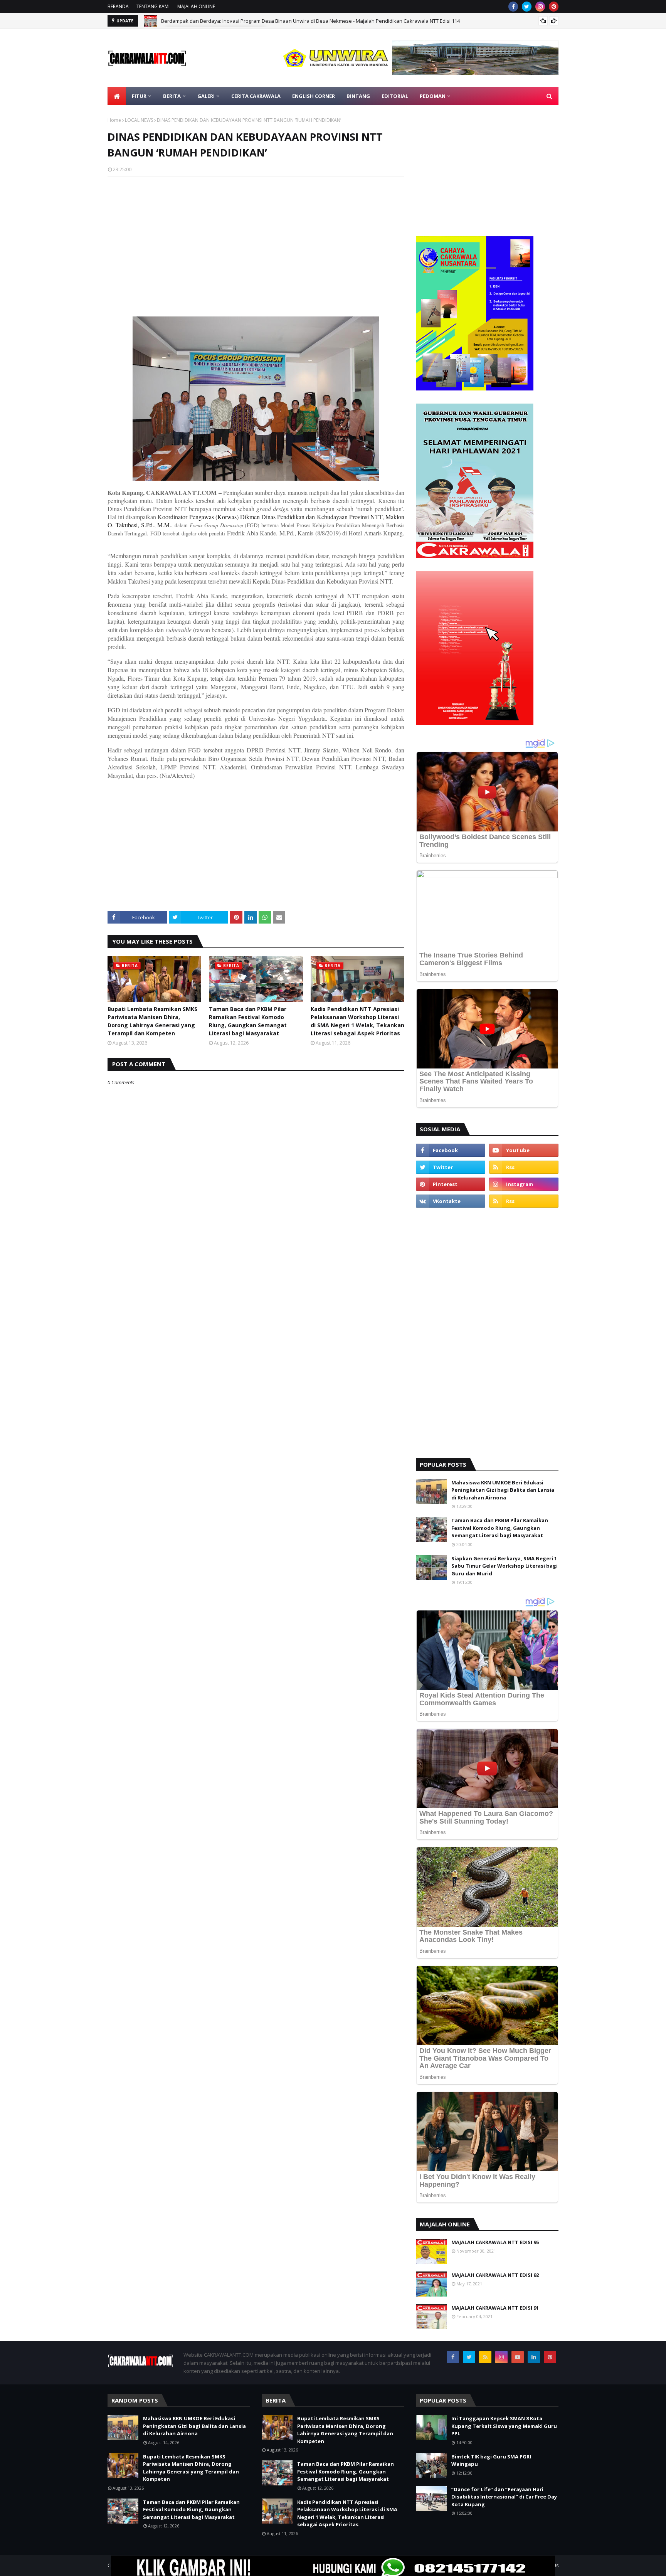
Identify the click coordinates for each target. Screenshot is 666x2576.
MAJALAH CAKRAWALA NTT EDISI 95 (495, 2242)
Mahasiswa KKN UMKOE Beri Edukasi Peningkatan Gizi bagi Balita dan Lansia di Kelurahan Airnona (503, 1490)
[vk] (451, 1201)
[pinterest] (554, 7)
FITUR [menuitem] (139, 96)
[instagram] (540, 7)
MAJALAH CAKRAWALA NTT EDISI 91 (495, 2308)
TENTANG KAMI (153, 6)
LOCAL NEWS (139, 120)
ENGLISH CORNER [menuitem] (314, 96)
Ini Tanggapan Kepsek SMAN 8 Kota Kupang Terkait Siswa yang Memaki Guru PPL (504, 2426)
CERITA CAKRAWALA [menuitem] (256, 96)
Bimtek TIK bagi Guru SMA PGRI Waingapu (491, 2460)
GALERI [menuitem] (206, 96)
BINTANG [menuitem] (358, 96)
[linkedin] (534, 2357)
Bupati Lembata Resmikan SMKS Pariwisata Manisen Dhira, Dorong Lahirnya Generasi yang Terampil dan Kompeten (152, 1021)
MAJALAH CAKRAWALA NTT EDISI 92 (495, 2275)
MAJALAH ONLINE (196, 6)
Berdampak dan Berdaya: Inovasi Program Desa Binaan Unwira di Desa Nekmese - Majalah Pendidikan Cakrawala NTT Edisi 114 (310, 21)
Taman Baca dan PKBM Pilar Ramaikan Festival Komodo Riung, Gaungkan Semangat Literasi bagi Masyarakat (248, 1021)
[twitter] (527, 7)
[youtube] (524, 1150)
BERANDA (118, 6)
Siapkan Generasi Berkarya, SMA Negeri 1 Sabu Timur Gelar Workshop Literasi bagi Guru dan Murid (505, 1566)
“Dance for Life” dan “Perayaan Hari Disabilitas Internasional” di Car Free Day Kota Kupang (504, 2497)
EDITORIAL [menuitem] (395, 96)
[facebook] (513, 7)
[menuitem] (117, 96)
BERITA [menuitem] (172, 96)
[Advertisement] (256, 239)
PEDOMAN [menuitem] (433, 96)
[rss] (524, 1167)
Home (114, 120)
